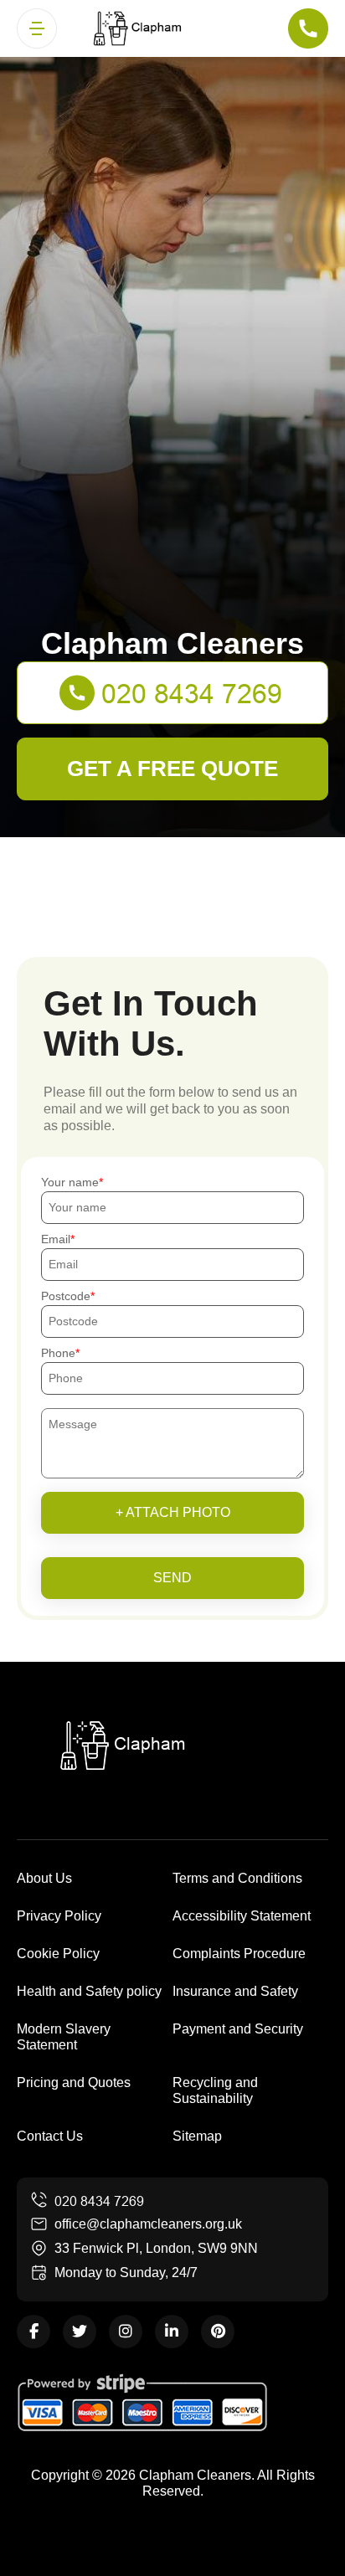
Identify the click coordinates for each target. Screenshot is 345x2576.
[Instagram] (126, 2332)
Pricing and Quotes (74, 2082)
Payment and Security (238, 2029)
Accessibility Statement (242, 1916)
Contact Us (50, 2136)
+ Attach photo (173, 1512)
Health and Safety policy (89, 1991)
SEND (172, 1578)
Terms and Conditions (237, 1878)
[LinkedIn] (172, 2332)
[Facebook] (33, 2332)
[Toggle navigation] (37, 28)
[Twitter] (80, 2332)
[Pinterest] (218, 2332)
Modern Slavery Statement (64, 2037)
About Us (44, 1878)
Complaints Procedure (239, 1954)
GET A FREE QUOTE (172, 769)
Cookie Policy (58, 1954)
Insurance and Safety (235, 1991)
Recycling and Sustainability (215, 2090)
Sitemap (197, 2136)
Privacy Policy (59, 1916)
